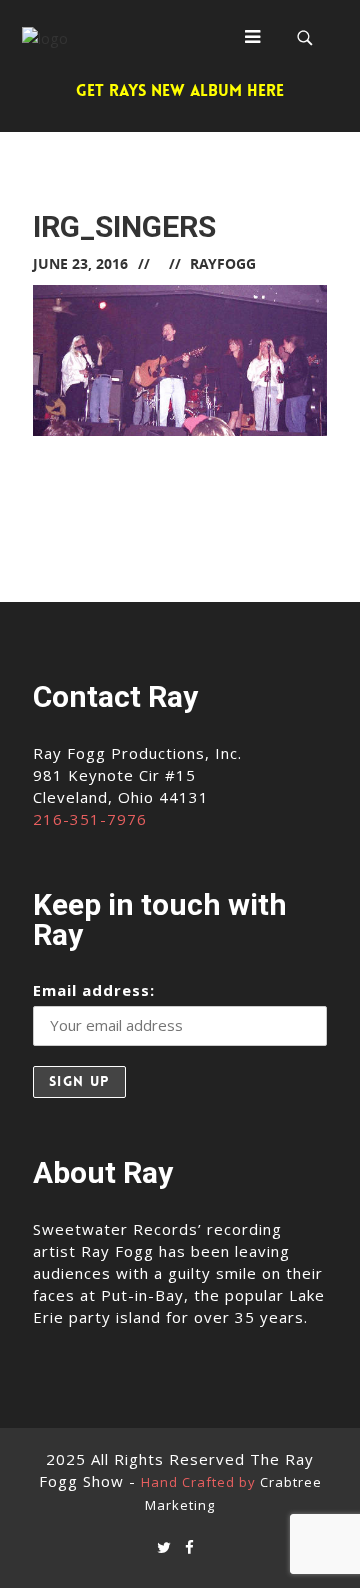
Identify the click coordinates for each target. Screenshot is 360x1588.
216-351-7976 (90, 819)
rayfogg (223, 263)
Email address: (94, 990)
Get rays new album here (180, 90)
